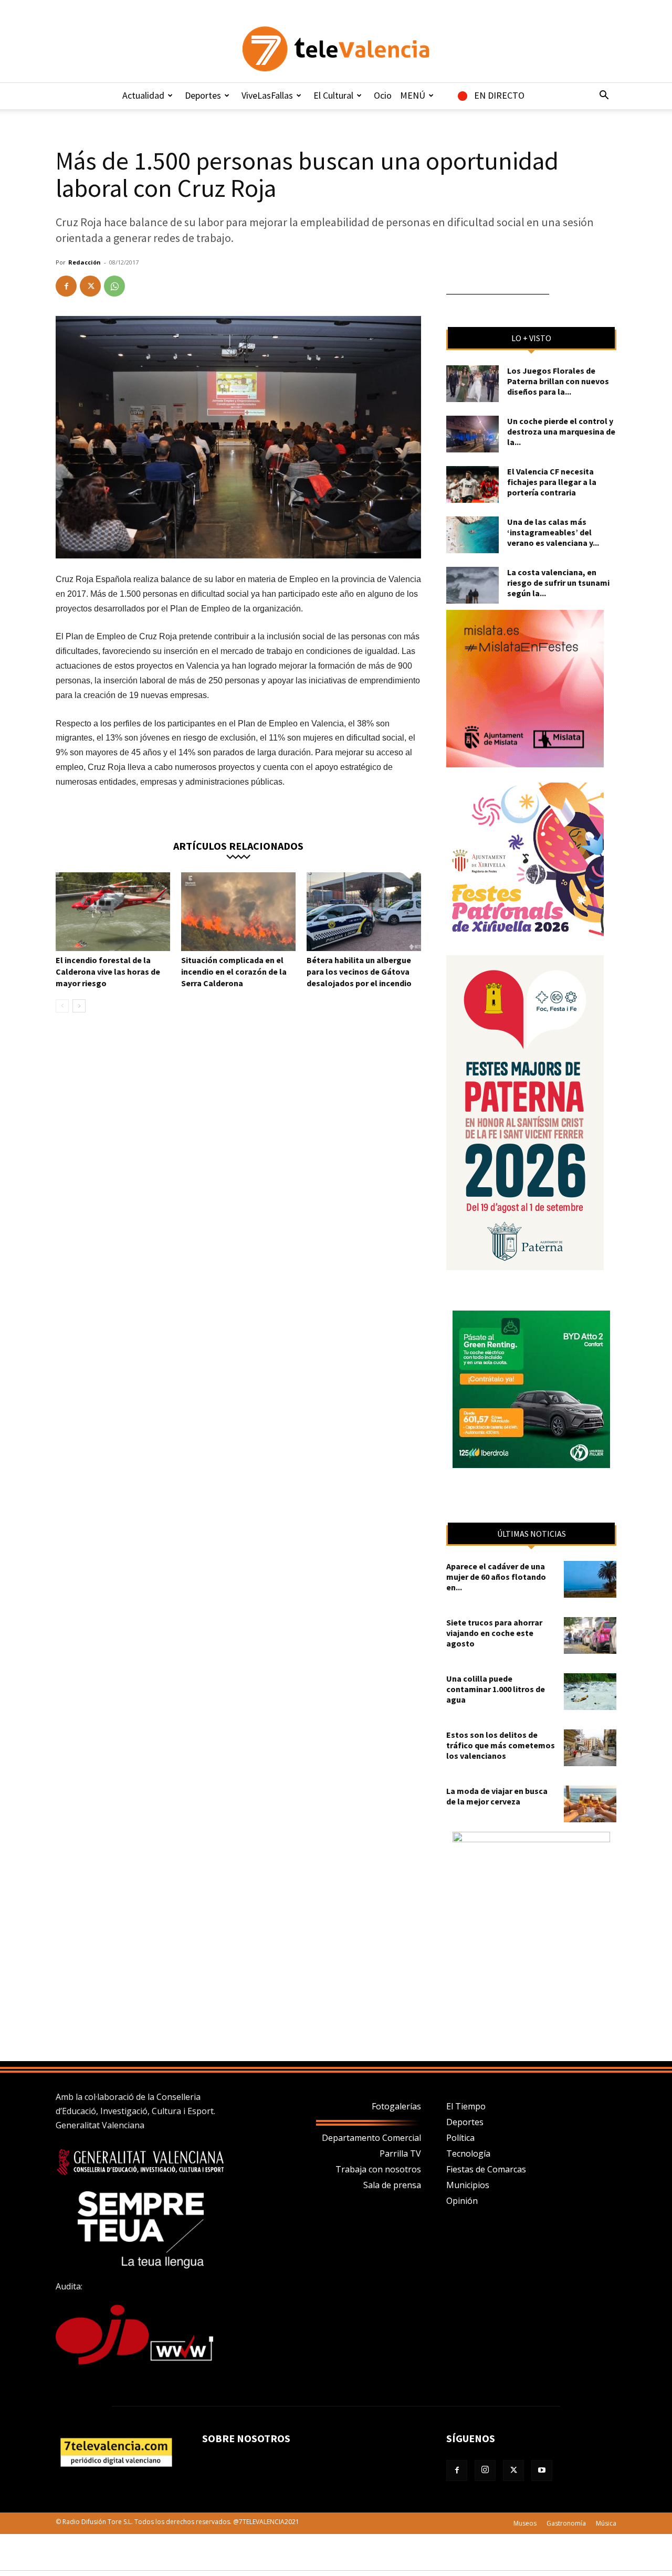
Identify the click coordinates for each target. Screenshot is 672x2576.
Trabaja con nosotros (378, 2169)
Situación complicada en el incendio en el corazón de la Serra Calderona (234, 972)
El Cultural (333, 95)
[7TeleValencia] (336, 49)
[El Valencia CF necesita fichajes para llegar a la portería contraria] (472, 484)
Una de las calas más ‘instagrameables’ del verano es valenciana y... (553, 532)
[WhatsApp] (114, 286)
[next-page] (79, 1006)
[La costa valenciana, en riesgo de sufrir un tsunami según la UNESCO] (472, 585)
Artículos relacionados (238, 845)
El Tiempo (466, 2106)
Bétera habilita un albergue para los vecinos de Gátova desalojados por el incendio (359, 972)
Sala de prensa (392, 2185)
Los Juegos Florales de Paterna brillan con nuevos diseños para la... (558, 381)
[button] (604, 96)
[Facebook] (66, 286)
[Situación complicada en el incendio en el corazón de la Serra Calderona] (238, 912)
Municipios (468, 2185)
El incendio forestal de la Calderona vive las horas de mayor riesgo (108, 972)
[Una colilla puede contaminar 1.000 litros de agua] (590, 1692)
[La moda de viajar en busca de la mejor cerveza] (590, 1804)
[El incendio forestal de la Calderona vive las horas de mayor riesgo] (113, 912)
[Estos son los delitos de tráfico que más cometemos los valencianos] (590, 1748)
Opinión (462, 2201)
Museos (525, 2523)
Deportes (203, 95)
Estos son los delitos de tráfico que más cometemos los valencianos (501, 1745)
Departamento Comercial (371, 2138)
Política (460, 2138)
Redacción (85, 262)
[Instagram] (485, 2471)
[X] (90, 286)
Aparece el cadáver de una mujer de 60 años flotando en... (496, 1577)
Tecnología (468, 2153)
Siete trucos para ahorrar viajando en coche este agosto (494, 1633)
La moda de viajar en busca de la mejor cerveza (497, 1796)
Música (606, 2523)
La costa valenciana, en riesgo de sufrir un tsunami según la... (558, 583)
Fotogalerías (396, 2106)
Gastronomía (566, 2523)
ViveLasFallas (267, 95)
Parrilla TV (400, 2153)
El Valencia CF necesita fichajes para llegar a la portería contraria (552, 482)
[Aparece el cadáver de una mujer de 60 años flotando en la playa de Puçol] (590, 1579)
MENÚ (413, 95)
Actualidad (143, 95)
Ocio (383, 95)
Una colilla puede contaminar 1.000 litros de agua (496, 1689)
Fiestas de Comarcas (486, 2169)
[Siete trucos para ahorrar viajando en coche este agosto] (590, 1635)
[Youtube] (542, 2471)
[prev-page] (62, 1006)
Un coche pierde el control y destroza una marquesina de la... (561, 431)
